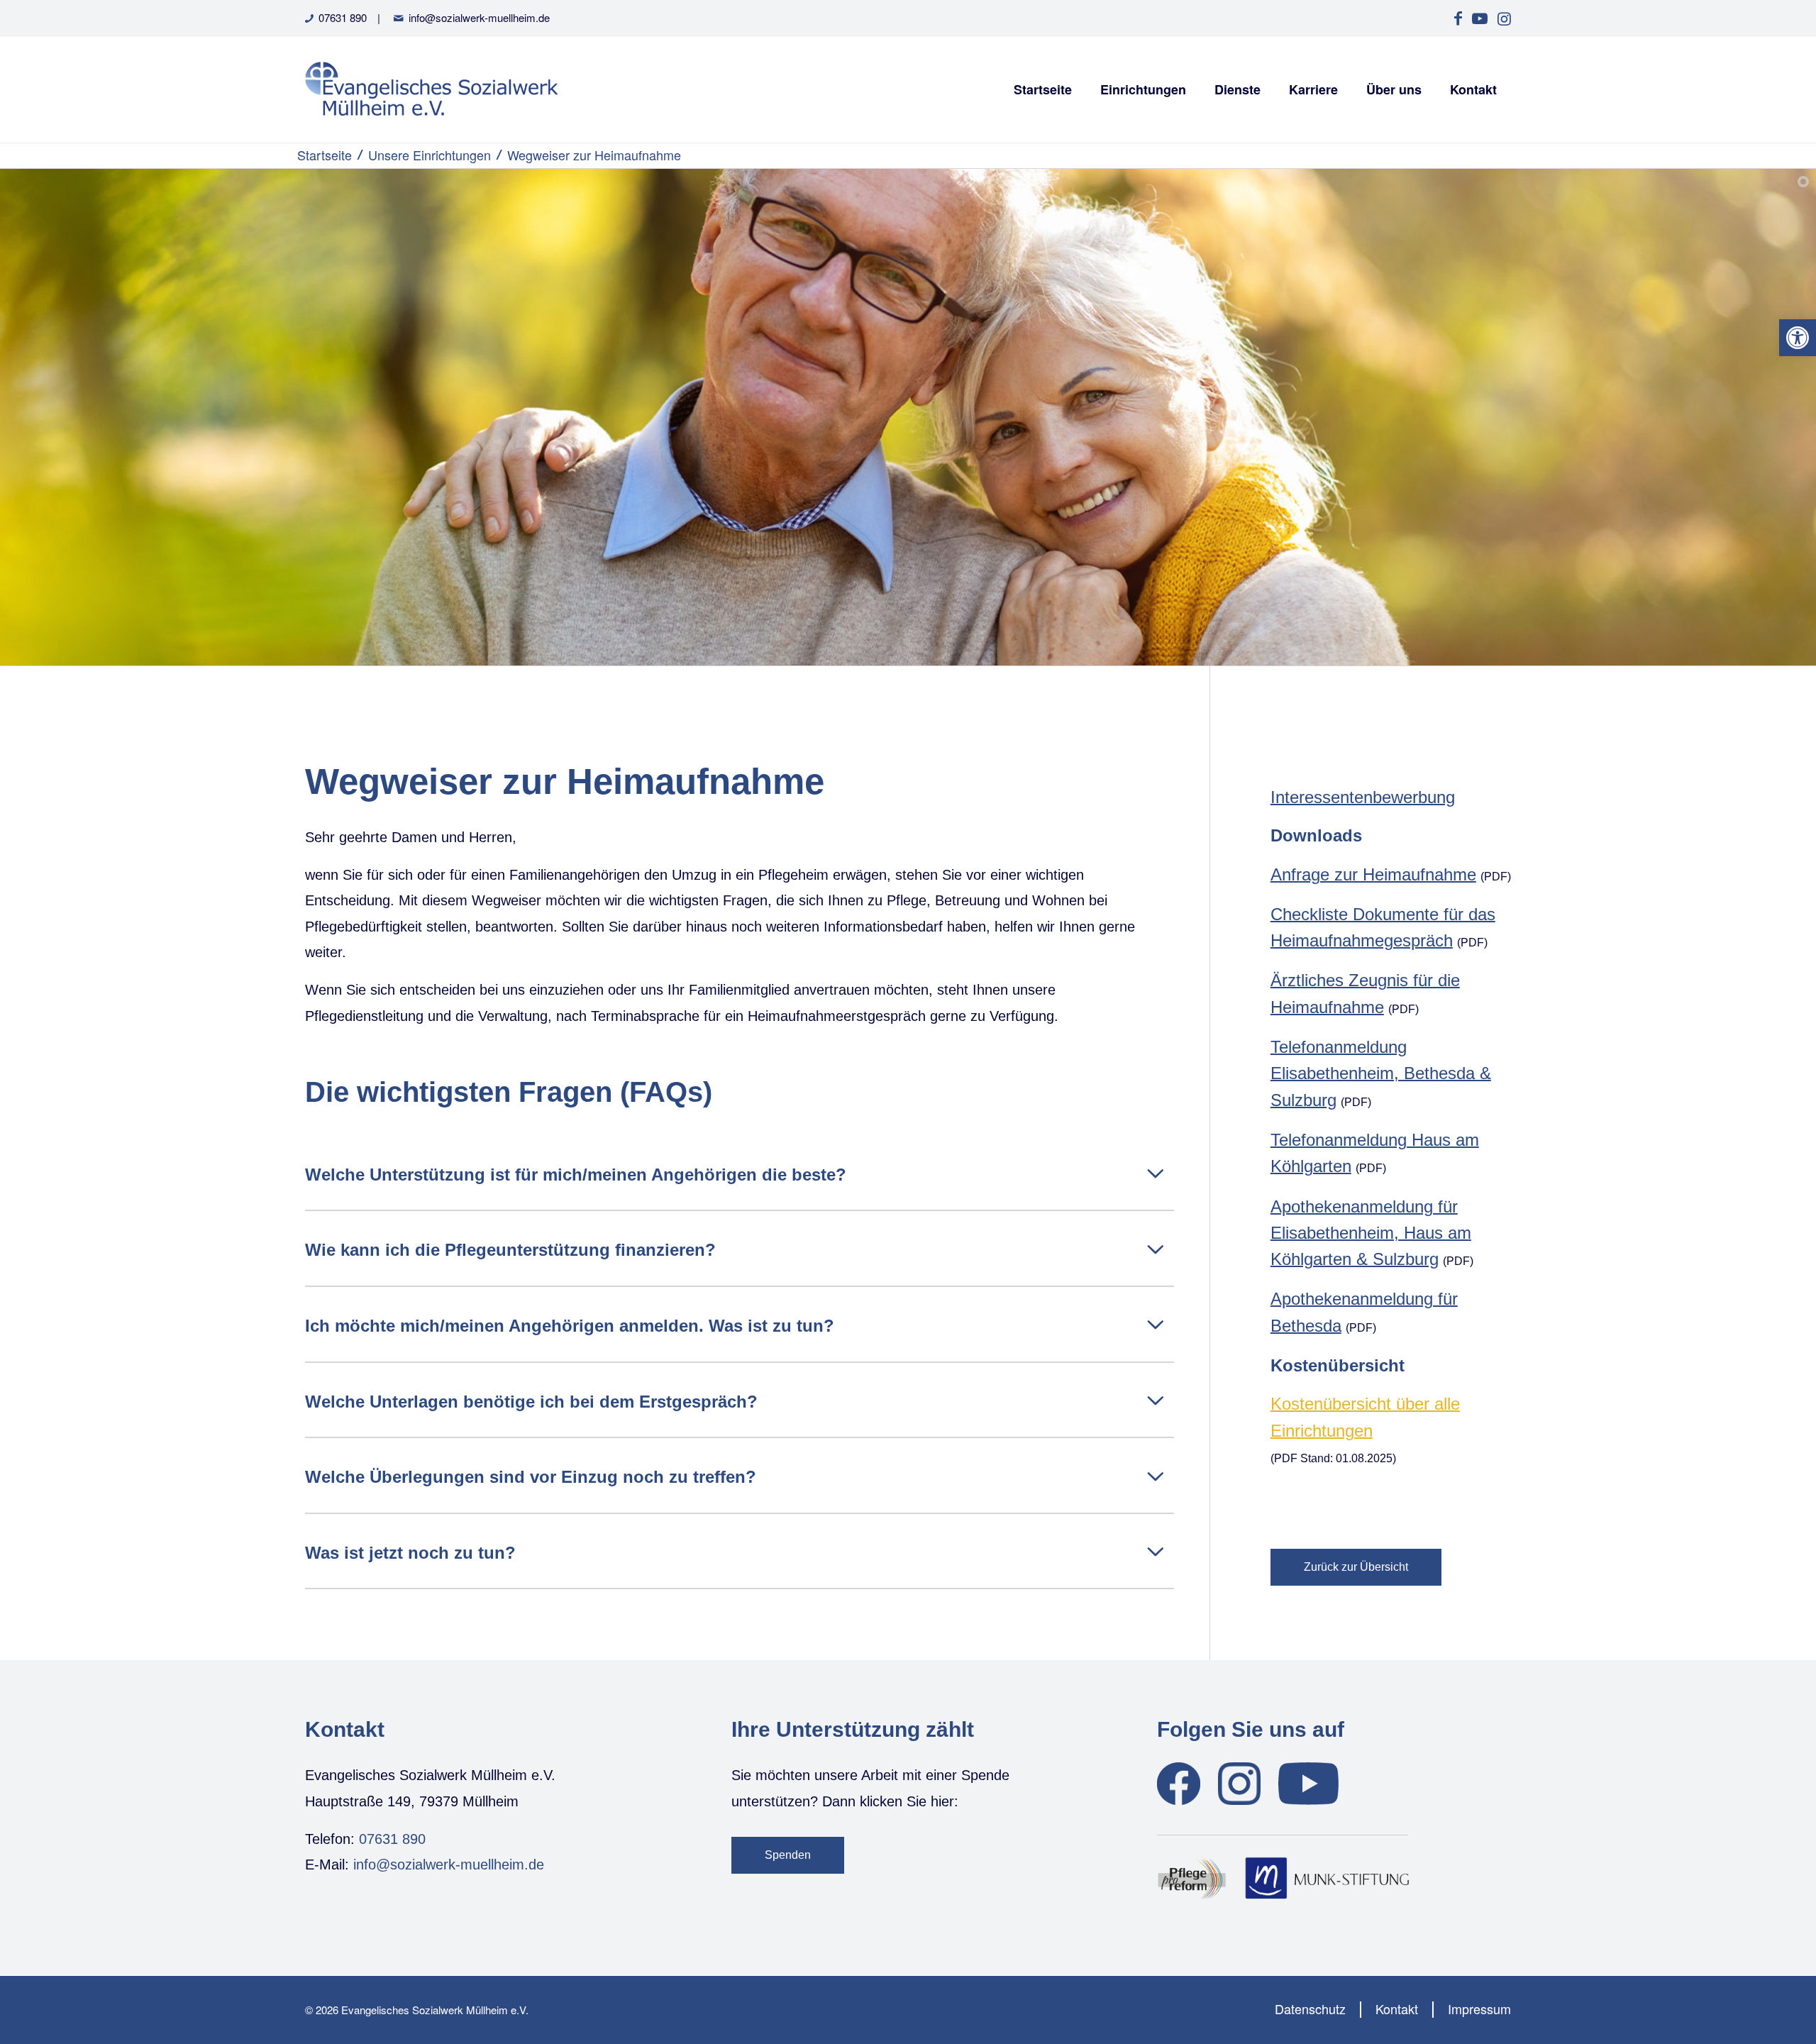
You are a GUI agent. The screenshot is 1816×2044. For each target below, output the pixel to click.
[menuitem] (1043, 89)
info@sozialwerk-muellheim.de (479, 17)
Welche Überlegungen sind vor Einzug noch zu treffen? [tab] (531, 1477)
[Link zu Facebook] (1458, 18)
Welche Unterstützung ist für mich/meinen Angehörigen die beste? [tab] (576, 1175)
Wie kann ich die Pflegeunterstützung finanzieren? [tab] (510, 1250)
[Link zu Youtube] (1479, 18)
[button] (1798, 338)
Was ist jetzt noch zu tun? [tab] (410, 1553)
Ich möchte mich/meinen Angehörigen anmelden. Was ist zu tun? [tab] (570, 1326)
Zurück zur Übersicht (1356, 1567)
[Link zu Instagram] (1504, 18)
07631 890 (343, 17)
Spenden (788, 1855)
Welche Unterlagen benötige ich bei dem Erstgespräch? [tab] (531, 1402)
